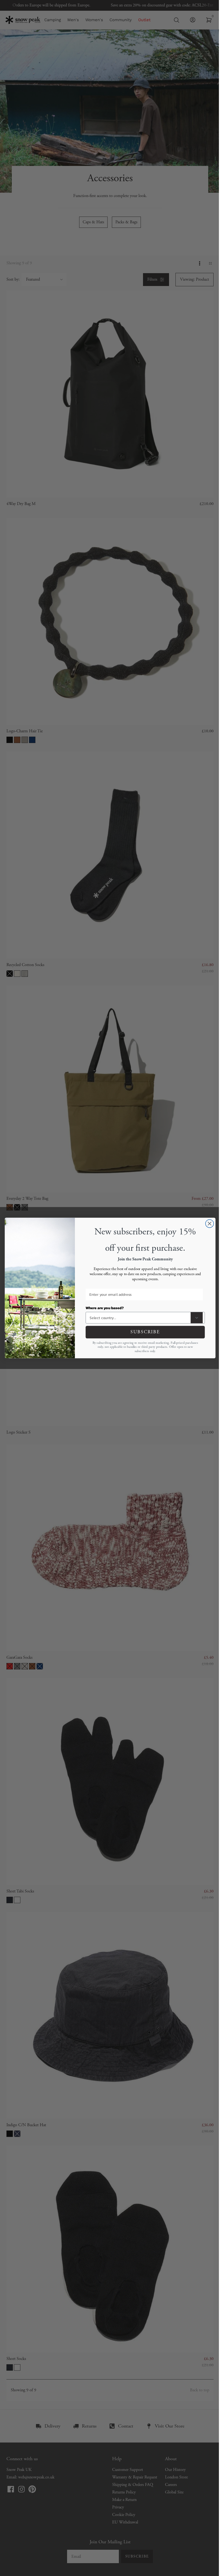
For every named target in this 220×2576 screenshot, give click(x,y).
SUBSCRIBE (145, 1332)
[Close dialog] (209, 1224)
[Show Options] (197, 1318)
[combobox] (139, 1318)
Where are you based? (104, 1308)
